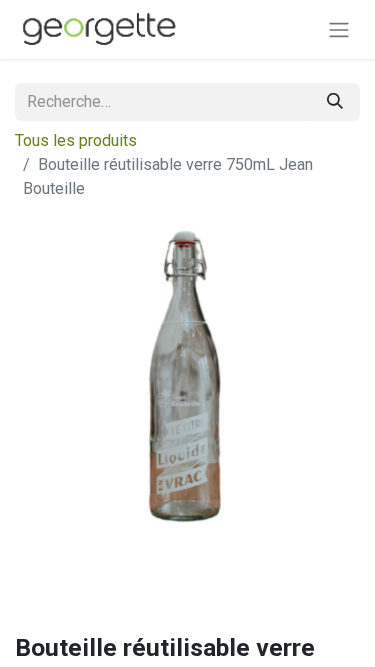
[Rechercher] (335, 102)
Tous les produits (76, 140)
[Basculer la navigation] (339, 29)
